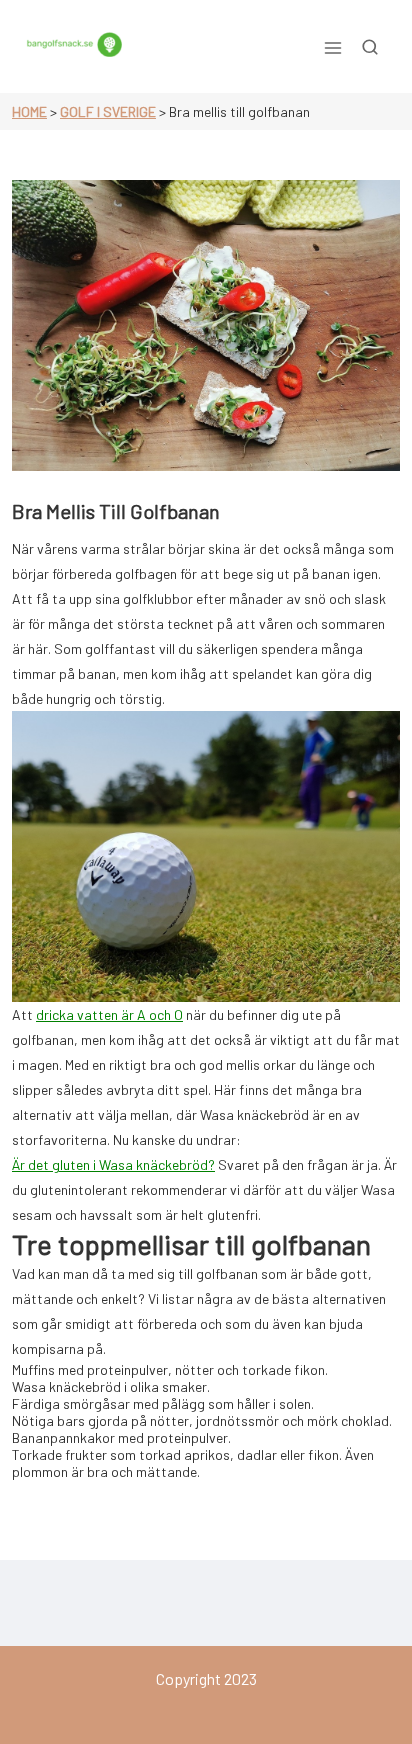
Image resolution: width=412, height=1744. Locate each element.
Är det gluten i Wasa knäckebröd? (113, 1164)
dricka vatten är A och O (109, 1014)
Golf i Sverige (108, 111)
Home (29, 111)
